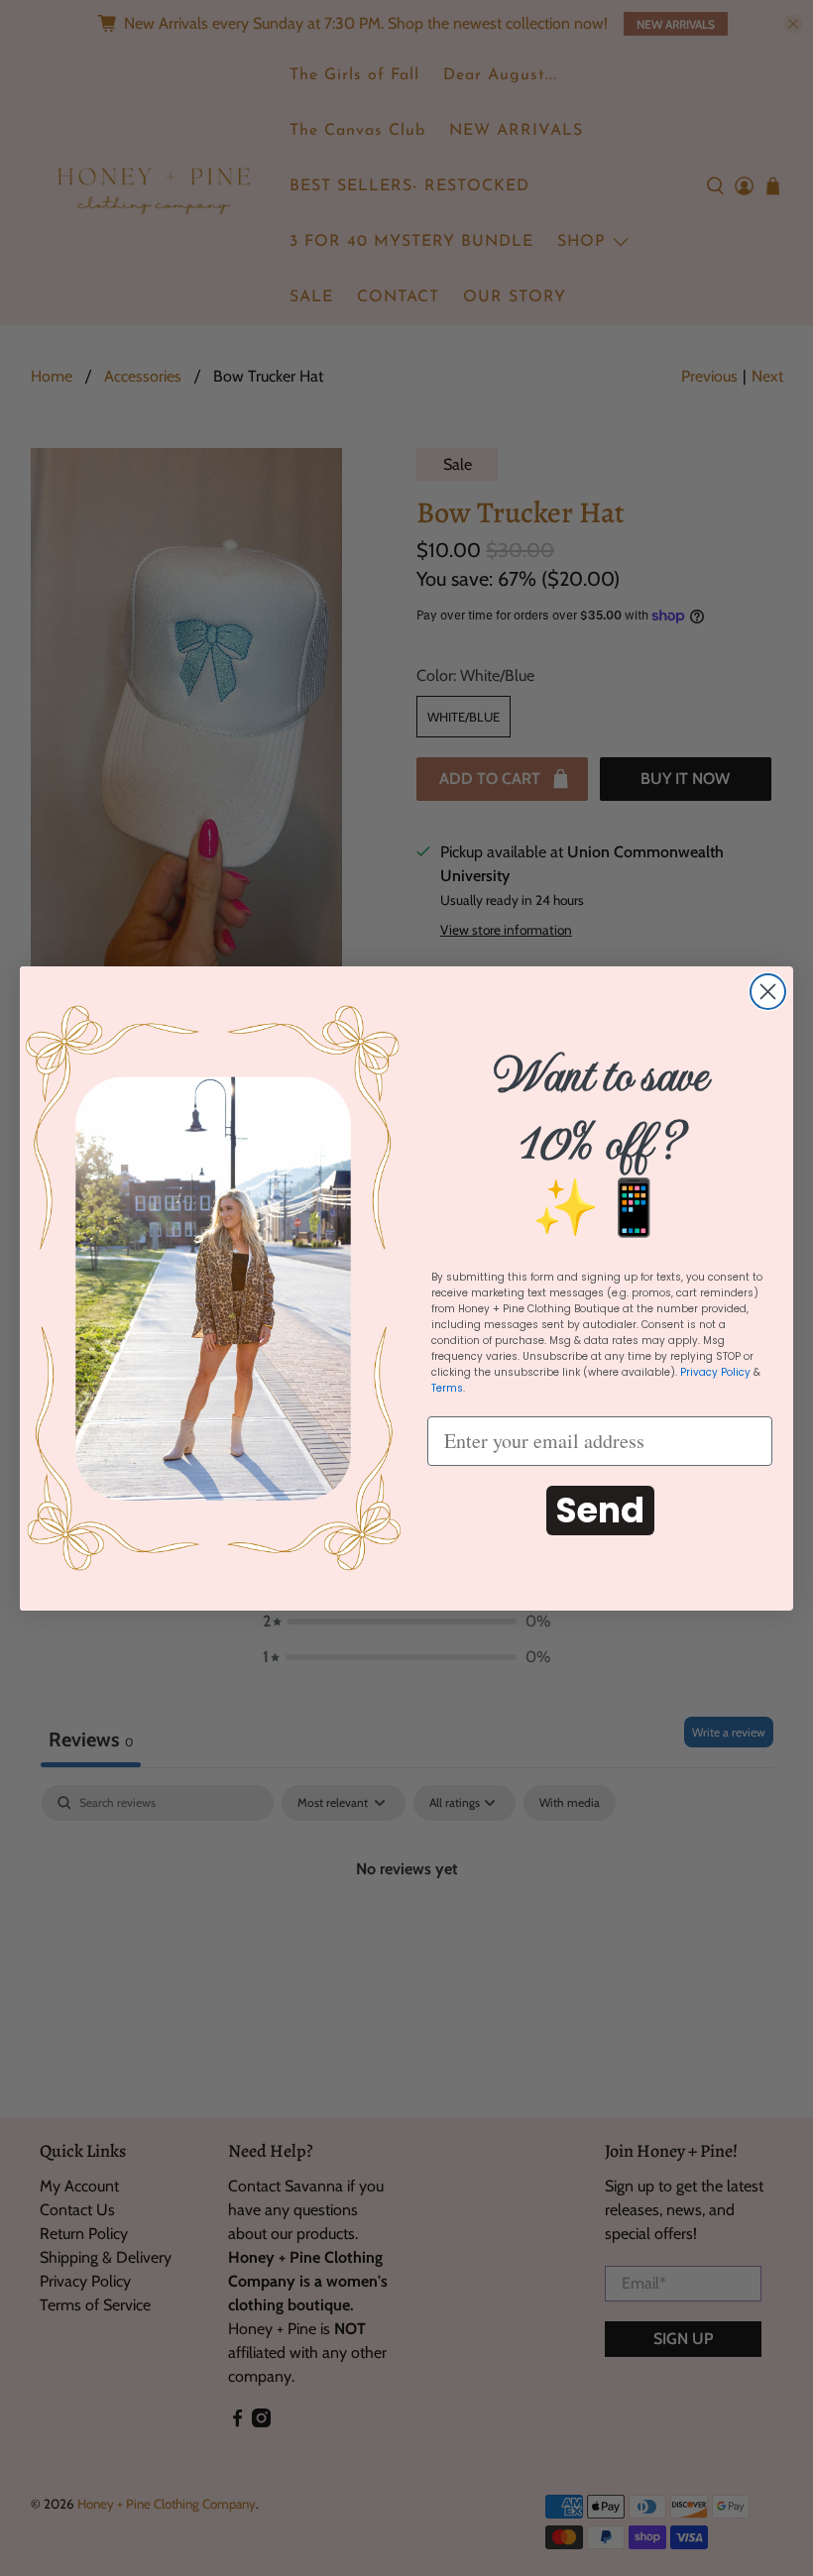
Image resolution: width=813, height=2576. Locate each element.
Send (600, 1510)
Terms (447, 1388)
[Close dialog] (768, 992)
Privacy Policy (715, 1372)
